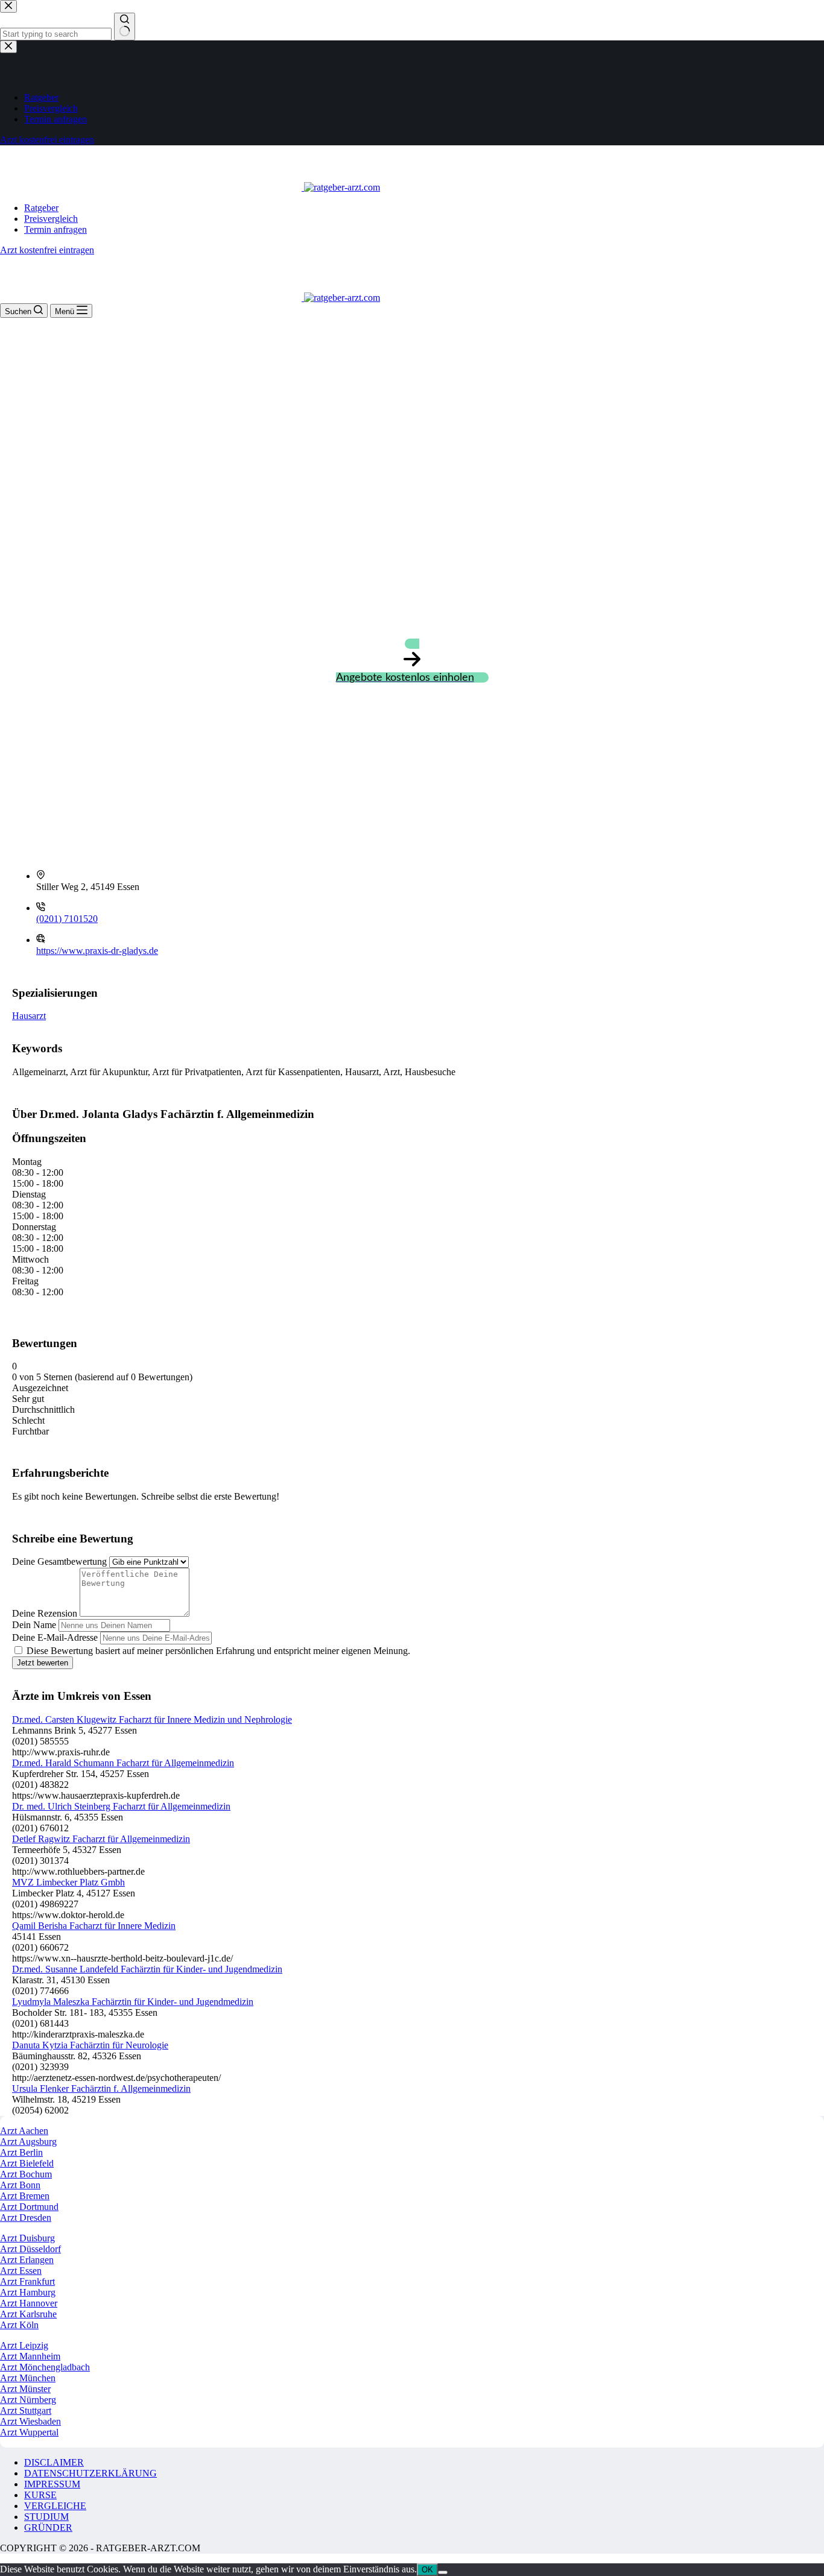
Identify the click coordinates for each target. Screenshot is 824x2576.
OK (427, 2570)
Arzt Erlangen (27, 2260)
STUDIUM (46, 2517)
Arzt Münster (25, 2389)
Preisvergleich (51, 219)
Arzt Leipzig (24, 2345)
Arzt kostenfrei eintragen (47, 250)
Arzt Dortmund (29, 2207)
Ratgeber (41, 208)
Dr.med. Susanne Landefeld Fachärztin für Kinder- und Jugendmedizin (147, 1969)
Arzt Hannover (29, 2303)
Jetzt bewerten (43, 1663)
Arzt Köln (19, 2325)
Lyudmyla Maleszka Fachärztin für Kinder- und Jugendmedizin (133, 2002)
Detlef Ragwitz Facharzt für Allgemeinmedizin (101, 1839)
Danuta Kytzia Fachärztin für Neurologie (90, 2045)
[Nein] (443, 2572)
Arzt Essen (21, 2271)
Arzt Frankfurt (27, 2281)
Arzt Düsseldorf (30, 2249)
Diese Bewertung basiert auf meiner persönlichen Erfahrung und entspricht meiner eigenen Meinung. (218, 1651)
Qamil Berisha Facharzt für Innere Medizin (94, 1926)
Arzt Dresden (26, 2218)
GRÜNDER (48, 2527)
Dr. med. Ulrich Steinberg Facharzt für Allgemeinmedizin (121, 1806)
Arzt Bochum (26, 2174)
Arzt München (28, 2378)
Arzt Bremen (25, 2196)
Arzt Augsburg (28, 2142)
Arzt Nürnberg (28, 2400)
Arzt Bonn (20, 2185)
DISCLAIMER (54, 2462)
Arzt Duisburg (27, 2238)
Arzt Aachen (24, 2131)
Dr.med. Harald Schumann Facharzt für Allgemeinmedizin (123, 1763)
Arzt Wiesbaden (30, 2421)
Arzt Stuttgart (26, 2410)
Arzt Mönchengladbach (45, 2367)
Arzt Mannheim (30, 2356)
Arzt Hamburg (28, 2292)
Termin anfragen (55, 229)
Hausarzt (29, 1016)
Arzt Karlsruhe (28, 2314)
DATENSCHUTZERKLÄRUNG (90, 2473)
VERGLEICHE (55, 2506)
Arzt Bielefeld (27, 2163)
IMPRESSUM (52, 2484)
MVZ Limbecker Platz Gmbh (68, 1882)
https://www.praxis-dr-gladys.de (97, 951)
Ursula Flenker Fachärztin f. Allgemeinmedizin (101, 2088)
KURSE (40, 2495)
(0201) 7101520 (67, 919)
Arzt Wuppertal (29, 2432)
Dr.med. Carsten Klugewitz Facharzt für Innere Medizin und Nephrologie (152, 1719)
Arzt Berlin (21, 2152)
